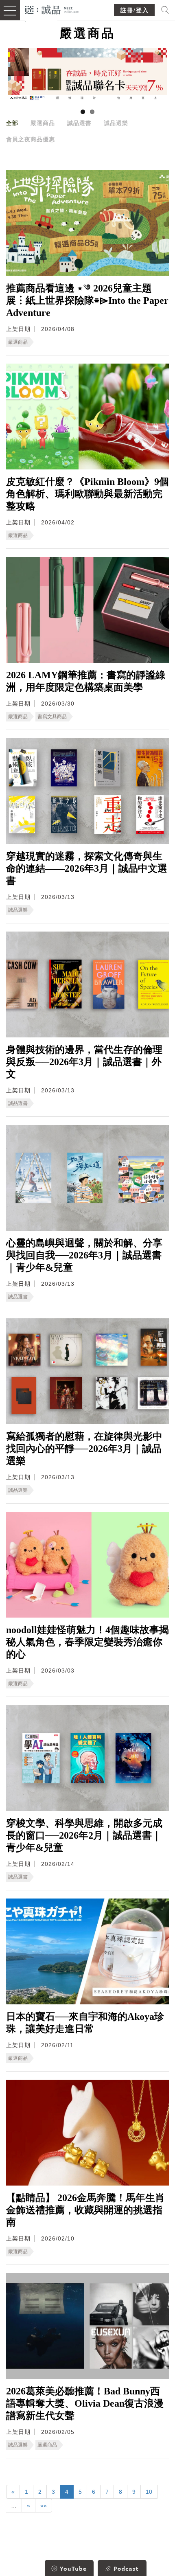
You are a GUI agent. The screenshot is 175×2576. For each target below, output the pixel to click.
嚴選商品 (43, 123)
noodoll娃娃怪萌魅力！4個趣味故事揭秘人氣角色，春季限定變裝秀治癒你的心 (87, 1642)
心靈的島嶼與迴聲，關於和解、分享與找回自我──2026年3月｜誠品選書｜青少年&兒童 (84, 1255)
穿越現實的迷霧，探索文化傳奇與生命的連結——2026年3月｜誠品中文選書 (87, 868)
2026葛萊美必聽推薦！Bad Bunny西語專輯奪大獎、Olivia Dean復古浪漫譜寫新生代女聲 (85, 2403)
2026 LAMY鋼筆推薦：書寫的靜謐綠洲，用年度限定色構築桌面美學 (86, 681)
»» (44, 2506)
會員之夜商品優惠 (31, 139)
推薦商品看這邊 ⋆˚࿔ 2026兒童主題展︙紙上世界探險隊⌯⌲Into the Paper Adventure (87, 300)
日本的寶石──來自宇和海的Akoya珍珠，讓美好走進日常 (85, 2023)
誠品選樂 (116, 123)
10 (149, 2492)
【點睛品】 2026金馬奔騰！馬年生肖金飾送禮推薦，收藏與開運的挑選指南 (85, 2210)
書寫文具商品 (52, 717)
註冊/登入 (135, 10)
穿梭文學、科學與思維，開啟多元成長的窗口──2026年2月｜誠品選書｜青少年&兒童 (84, 1835)
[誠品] (52, 9)
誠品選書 (79, 123)
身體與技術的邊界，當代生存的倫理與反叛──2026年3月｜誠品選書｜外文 (84, 1062)
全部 (12, 123)
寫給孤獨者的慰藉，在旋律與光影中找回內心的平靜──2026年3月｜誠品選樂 (84, 1449)
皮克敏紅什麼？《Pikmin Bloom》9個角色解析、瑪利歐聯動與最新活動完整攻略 (87, 494)
